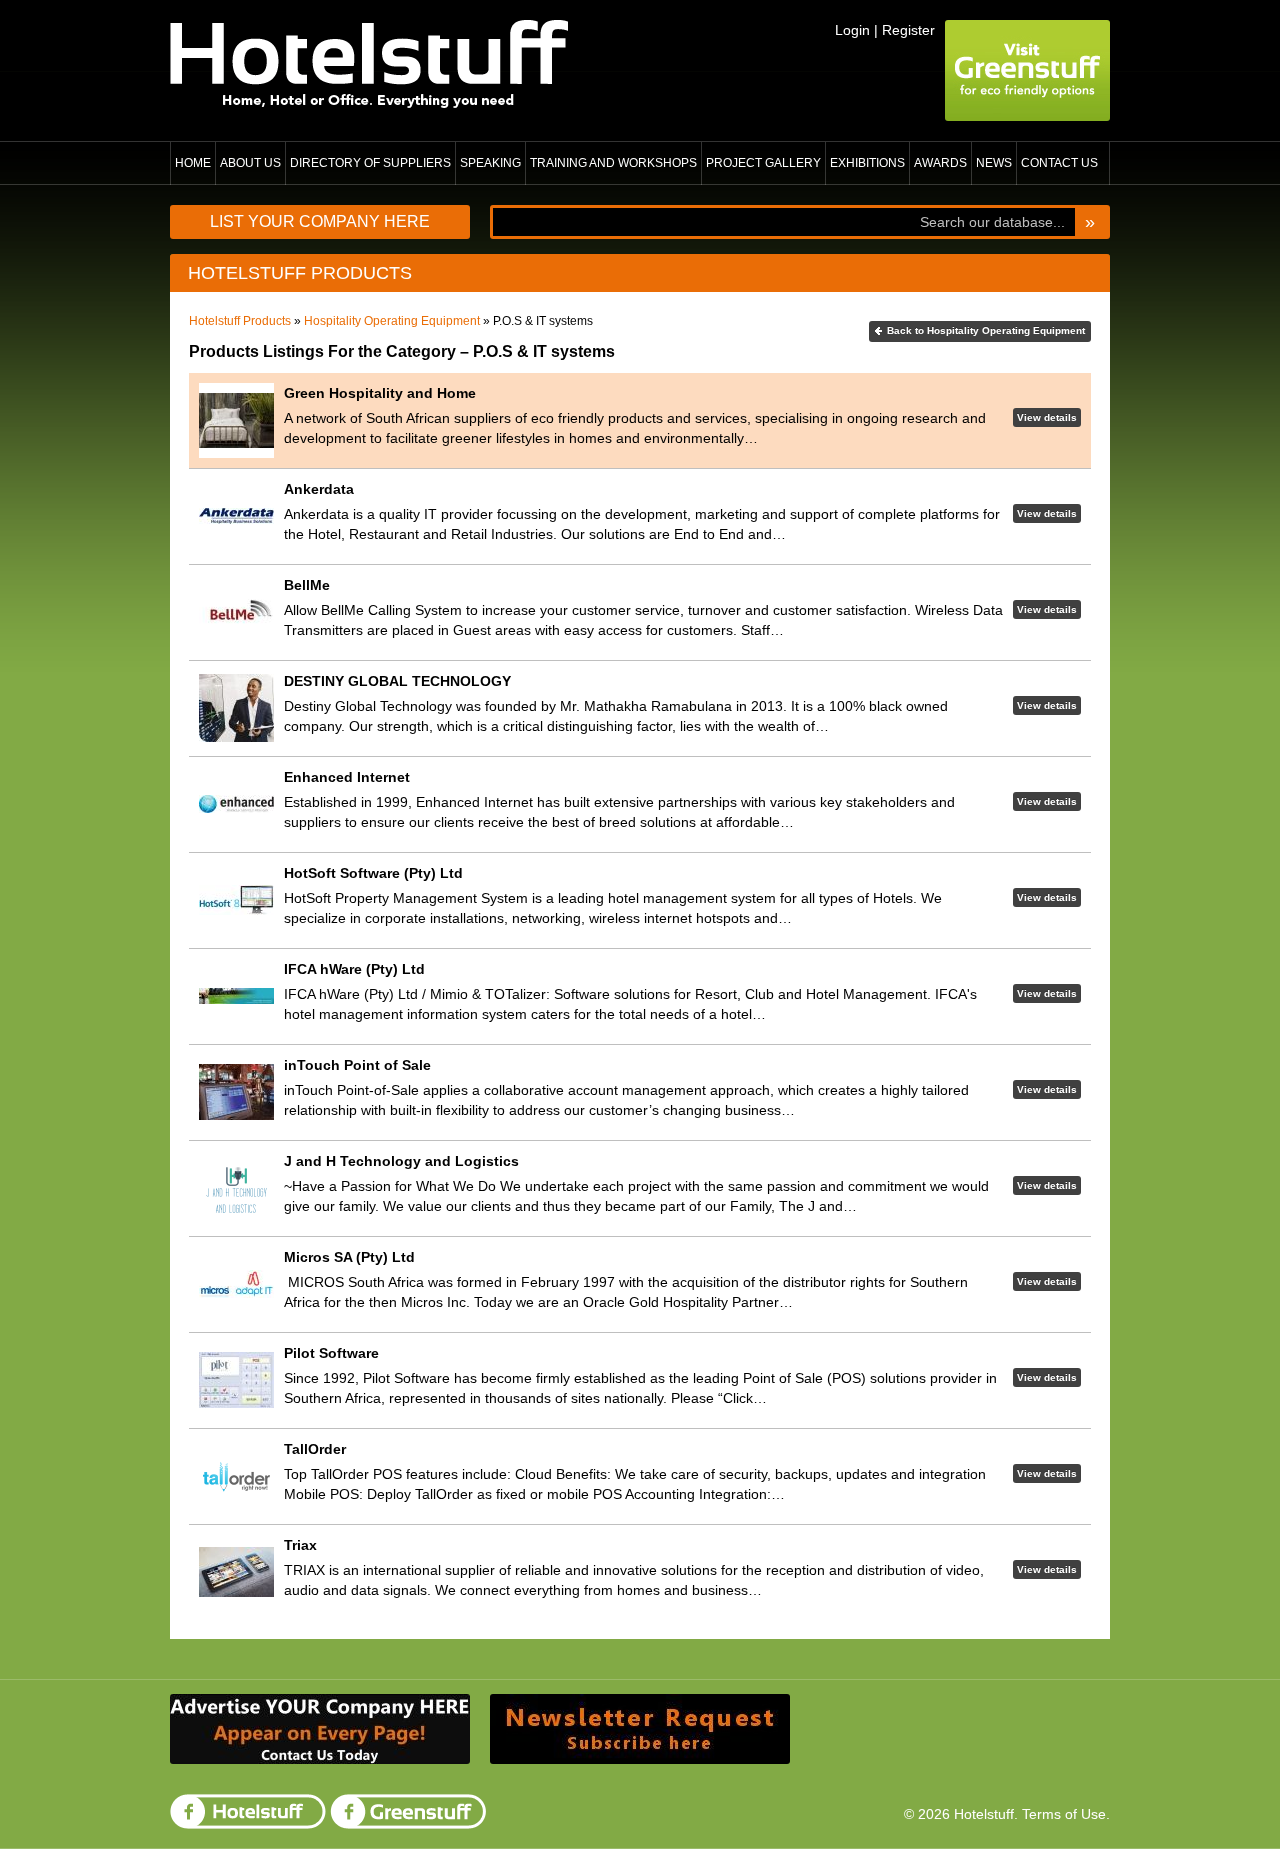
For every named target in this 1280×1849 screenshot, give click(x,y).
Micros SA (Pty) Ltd (349, 1257)
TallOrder (315, 1449)
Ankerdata (319, 489)
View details (1047, 417)
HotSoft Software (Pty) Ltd (373, 873)
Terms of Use (1064, 1814)
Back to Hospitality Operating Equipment (986, 330)
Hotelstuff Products (240, 321)
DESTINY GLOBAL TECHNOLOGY (397, 681)
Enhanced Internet (347, 777)
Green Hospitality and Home (380, 393)
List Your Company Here (320, 221)
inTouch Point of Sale (357, 1065)
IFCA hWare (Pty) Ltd (354, 969)
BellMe (307, 585)
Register (908, 30)
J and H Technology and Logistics (401, 1161)
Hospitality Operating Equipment (392, 321)
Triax (300, 1545)
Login (852, 30)
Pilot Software (331, 1353)
